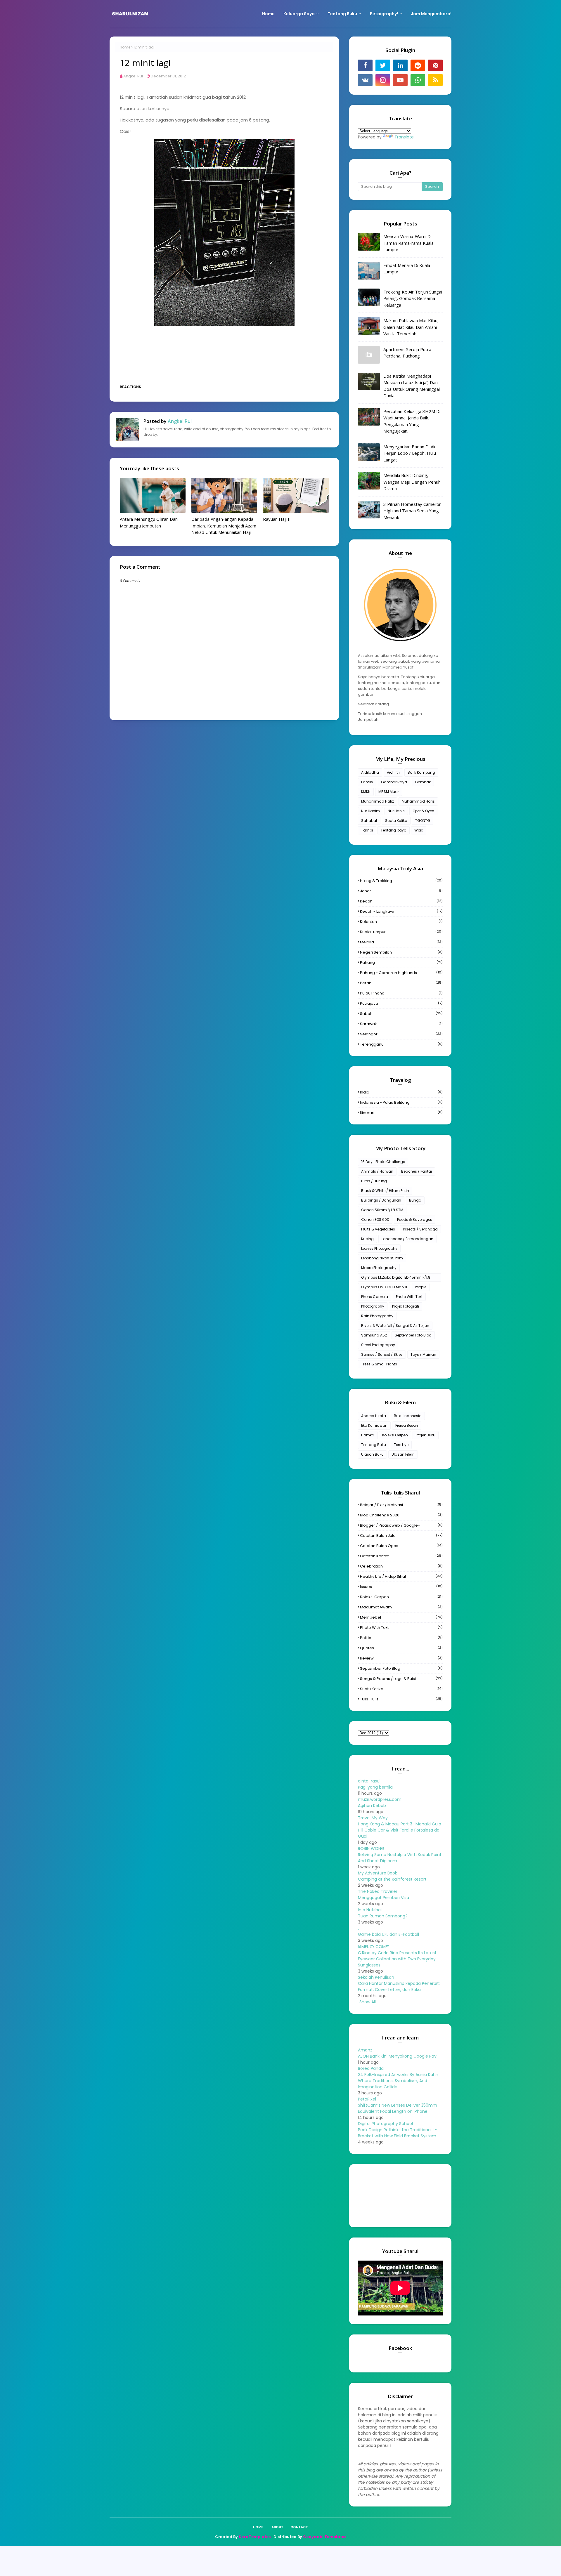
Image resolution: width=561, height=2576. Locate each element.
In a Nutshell (370, 1910)
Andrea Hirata (374, 1416)
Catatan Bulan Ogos (401, 1546)
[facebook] (365, 65)
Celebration (401, 1566)
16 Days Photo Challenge (383, 1162)
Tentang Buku (374, 1445)
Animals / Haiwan (377, 1171)
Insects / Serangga (420, 1229)
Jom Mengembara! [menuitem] (431, 14)
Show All (368, 2002)
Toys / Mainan (423, 1354)
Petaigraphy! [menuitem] (384, 14)
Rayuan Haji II (277, 519)
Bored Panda (371, 2068)
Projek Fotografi (406, 1306)
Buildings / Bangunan (381, 1200)
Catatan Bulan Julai (401, 1536)
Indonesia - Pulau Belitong (401, 1102)
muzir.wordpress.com (380, 1799)
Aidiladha (370, 772)
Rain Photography (377, 1316)
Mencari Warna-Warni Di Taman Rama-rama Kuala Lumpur (408, 243)
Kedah (401, 901)
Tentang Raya (394, 830)
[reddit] (418, 65)
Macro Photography (379, 1268)
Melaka (401, 942)
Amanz (365, 2050)
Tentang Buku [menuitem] (342, 14)
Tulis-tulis (401, 1699)
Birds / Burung (374, 1181)
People (421, 1287)
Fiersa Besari (407, 1425)
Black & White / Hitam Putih (385, 1191)
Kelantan (401, 922)
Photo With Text (409, 1297)
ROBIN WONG (371, 1848)
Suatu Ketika (396, 821)
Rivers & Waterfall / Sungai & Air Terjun (395, 1326)
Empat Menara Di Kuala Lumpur (407, 269)
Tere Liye (401, 1445)
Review (401, 1658)
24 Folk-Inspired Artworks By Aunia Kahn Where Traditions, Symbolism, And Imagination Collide (398, 2081)
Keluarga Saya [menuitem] (299, 14)
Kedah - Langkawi (401, 911)
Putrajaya (401, 1003)
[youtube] (400, 80)
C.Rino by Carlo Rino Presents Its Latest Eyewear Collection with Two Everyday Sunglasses (397, 1959)
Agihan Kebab (372, 1806)
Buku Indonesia (408, 1416)
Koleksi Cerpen (395, 1435)
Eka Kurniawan (374, 1425)
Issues (401, 1587)
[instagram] (383, 80)
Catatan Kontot (401, 1556)
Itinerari (401, 1113)
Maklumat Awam (401, 1607)
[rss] (435, 80)
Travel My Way (373, 1818)
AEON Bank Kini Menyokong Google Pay (397, 2056)
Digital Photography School (385, 2124)
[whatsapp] (418, 80)
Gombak (423, 782)
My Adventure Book (378, 1873)
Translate (404, 137)
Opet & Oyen (423, 811)
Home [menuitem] (268, 14)
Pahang (401, 962)
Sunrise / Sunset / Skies (382, 1354)
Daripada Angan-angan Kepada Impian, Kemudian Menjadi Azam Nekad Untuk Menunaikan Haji (224, 526)
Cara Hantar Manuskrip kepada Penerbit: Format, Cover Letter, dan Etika (399, 1986)
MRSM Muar (389, 792)
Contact (299, 2527)
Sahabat (369, 821)
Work (419, 830)
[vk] (365, 80)
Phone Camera (375, 1297)
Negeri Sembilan (401, 952)
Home (125, 47)
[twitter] (383, 65)
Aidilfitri (393, 772)
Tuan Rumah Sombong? (383, 1916)
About (277, 2527)
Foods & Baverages (415, 1220)
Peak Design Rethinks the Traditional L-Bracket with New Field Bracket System (397, 2133)
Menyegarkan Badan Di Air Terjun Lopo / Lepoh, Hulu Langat (410, 453)
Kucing (367, 1239)
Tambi (367, 830)
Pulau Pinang (401, 993)
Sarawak (401, 1024)
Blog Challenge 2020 (401, 1515)
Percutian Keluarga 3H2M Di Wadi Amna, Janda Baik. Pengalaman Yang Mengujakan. (412, 421)
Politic (401, 1638)
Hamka (368, 1435)
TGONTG (423, 821)
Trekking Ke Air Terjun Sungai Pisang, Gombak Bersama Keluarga (413, 298)
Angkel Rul (133, 76)
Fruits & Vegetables (378, 1229)
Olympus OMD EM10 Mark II (384, 1287)
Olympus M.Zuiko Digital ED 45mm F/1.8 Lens (396, 1278)
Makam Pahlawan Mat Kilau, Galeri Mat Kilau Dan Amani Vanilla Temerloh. (411, 327)
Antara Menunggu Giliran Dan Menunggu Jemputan (149, 522)
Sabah (401, 1014)
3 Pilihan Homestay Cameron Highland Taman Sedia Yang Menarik (412, 511)
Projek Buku (426, 1435)
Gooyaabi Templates (325, 2537)
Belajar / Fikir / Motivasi (401, 1505)
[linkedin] (400, 65)
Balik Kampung (421, 772)
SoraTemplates (255, 2537)
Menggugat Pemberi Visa (383, 1898)
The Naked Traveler (378, 1891)
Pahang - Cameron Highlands (401, 973)
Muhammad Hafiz (378, 801)
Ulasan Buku (372, 1454)
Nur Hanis (396, 811)
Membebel (401, 1617)
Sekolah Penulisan (376, 1977)
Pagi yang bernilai (376, 1787)
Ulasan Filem (403, 1454)
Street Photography (378, 1345)
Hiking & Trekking (401, 881)
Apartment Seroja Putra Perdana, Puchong (407, 353)
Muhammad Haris (418, 801)
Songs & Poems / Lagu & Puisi (401, 1679)
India (401, 1092)
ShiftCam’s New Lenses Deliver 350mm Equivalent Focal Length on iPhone (398, 2108)
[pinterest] (435, 65)
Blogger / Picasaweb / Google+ (401, 1525)
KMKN (366, 792)
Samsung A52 (374, 1335)
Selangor (401, 1034)
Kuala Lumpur (401, 932)
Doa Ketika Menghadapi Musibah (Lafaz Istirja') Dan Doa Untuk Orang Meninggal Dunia (412, 386)
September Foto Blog (413, 1335)
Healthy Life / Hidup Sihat (401, 1576)
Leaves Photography (379, 1248)
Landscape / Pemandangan (407, 1239)
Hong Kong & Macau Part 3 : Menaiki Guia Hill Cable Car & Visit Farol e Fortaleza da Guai (400, 1830)
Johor (401, 891)
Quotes (401, 1648)
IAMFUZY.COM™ (373, 1947)
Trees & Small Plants (379, 1364)
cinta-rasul (369, 1781)
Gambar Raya (394, 782)
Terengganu (401, 1044)
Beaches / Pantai (417, 1171)
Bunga (415, 1200)
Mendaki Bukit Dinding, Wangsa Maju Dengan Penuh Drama (412, 482)
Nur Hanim (370, 811)
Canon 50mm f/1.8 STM (382, 1210)
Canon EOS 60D (375, 1220)
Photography (373, 1306)
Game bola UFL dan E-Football (388, 1934)
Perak (401, 983)
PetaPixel (367, 2099)
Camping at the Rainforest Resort (392, 1879)
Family (367, 782)
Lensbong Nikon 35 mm (382, 1258)
